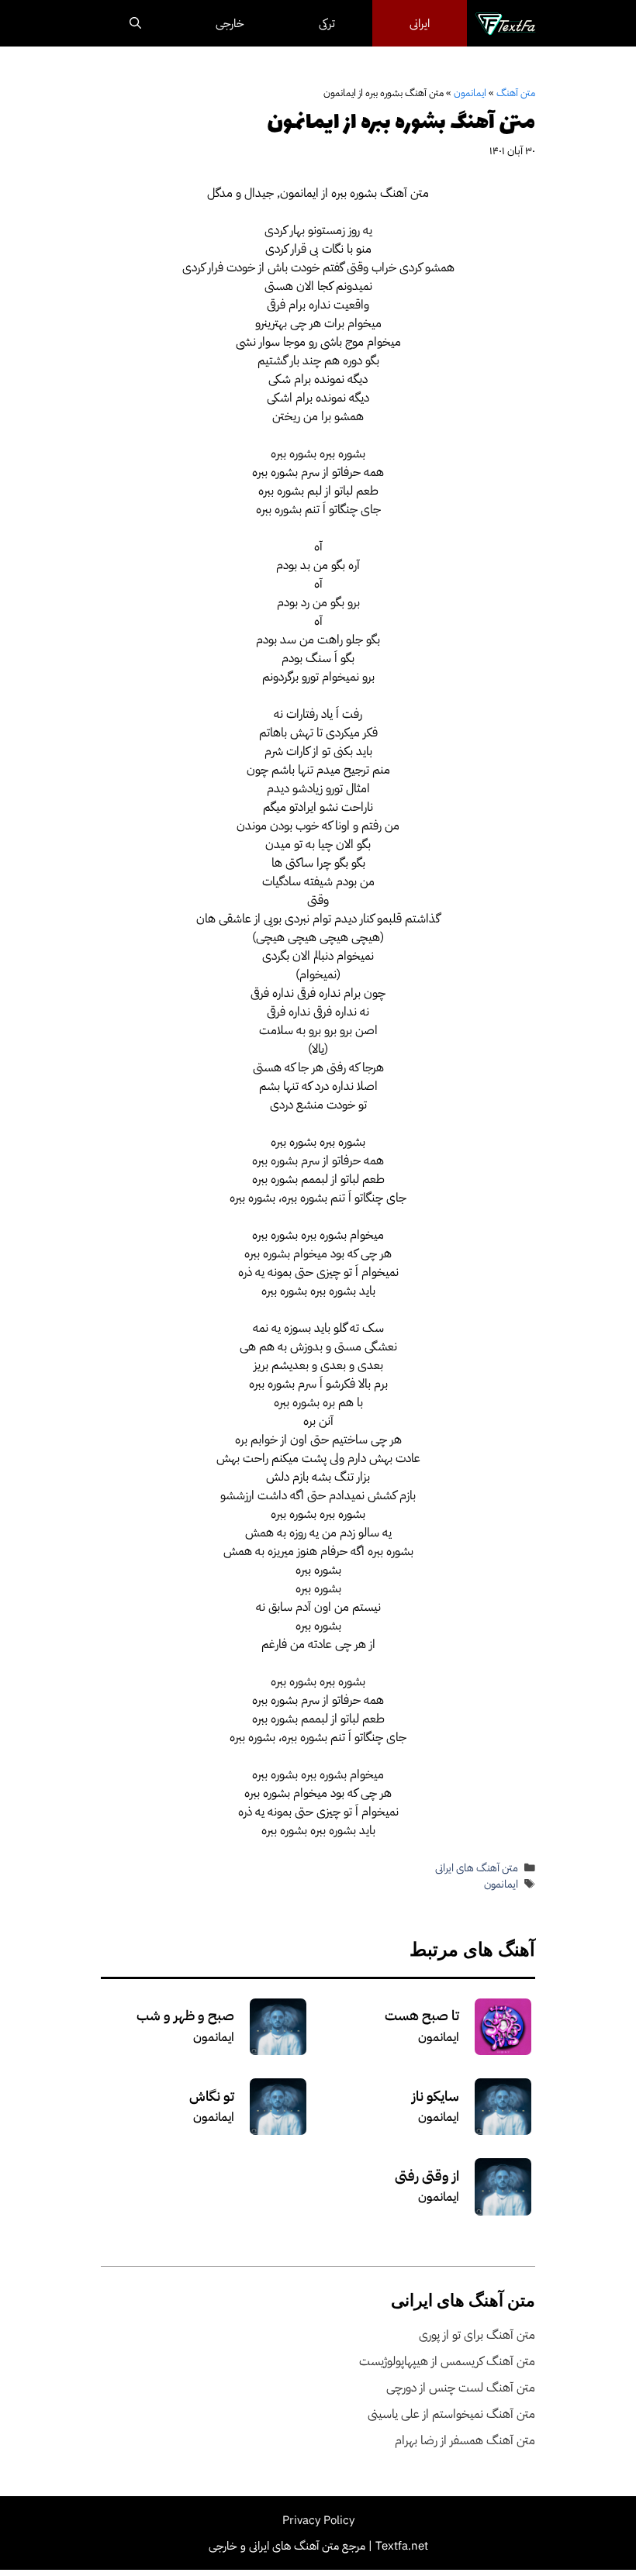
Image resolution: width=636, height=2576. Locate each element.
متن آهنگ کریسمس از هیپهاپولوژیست (447, 2361)
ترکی (327, 23)
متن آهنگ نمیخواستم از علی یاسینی (451, 2414)
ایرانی (420, 23)
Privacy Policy (318, 2520)
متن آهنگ (516, 93)
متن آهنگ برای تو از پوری (477, 2335)
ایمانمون (470, 93)
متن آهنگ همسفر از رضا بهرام (465, 2440)
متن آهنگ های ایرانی (477, 1868)
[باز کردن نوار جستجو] (135, 23)
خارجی (230, 23)
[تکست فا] (506, 23)
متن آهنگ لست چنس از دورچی (461, 2388)
